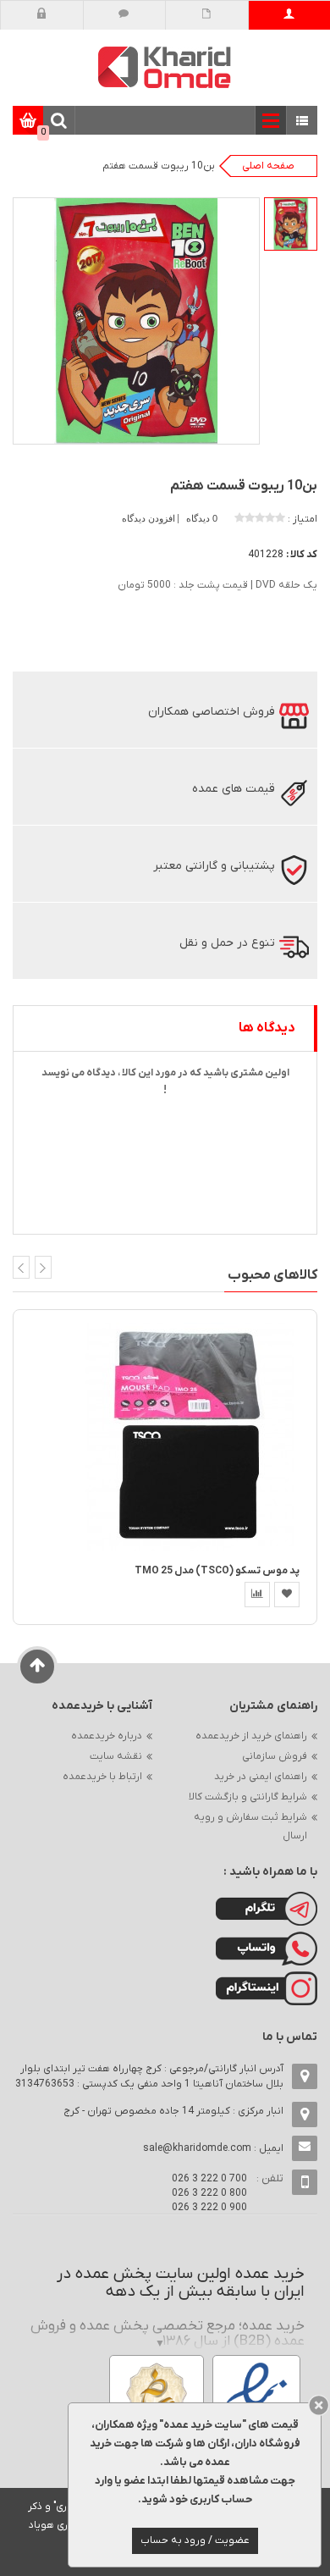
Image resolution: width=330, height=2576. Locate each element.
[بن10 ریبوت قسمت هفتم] (291, 224)
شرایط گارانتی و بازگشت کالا (248, 1797)
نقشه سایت (116, 1756)
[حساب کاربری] (289, 15)
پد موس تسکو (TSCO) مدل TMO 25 (217, 1571)
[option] (291, 224)
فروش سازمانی (275, 1756)
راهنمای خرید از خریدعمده (251, 1736)
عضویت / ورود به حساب (195, 2540)
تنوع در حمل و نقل (227, 943)
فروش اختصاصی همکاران (212, 712)
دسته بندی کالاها (302, 122)
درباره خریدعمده (107, 1736)
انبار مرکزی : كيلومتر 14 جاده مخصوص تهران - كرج (173, 2111)
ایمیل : (213, 2148)
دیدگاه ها (267, 1028)
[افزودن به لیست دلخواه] (287, 1595)
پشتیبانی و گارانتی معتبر (214, 866)
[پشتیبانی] (124, 15)
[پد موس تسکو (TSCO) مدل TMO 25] (190, 1437)
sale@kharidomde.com (197, 2148)
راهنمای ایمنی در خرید (261, 1777)
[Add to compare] (257, 1595)
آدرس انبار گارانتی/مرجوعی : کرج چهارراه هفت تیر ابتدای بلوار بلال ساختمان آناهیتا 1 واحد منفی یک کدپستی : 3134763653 (149, 2076)
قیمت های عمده (234, 789)
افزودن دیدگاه (150, 518)
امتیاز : (302, 519)
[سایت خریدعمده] (165, 66)
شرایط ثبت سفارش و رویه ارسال (250, 1827)
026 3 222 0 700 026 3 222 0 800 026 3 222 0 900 (209, 2193)
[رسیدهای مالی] (207, 15)
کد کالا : (302, 555)
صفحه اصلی (268, 166)
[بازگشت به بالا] (38, 1667)
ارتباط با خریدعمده (102, 1777)
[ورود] (42, 15)
